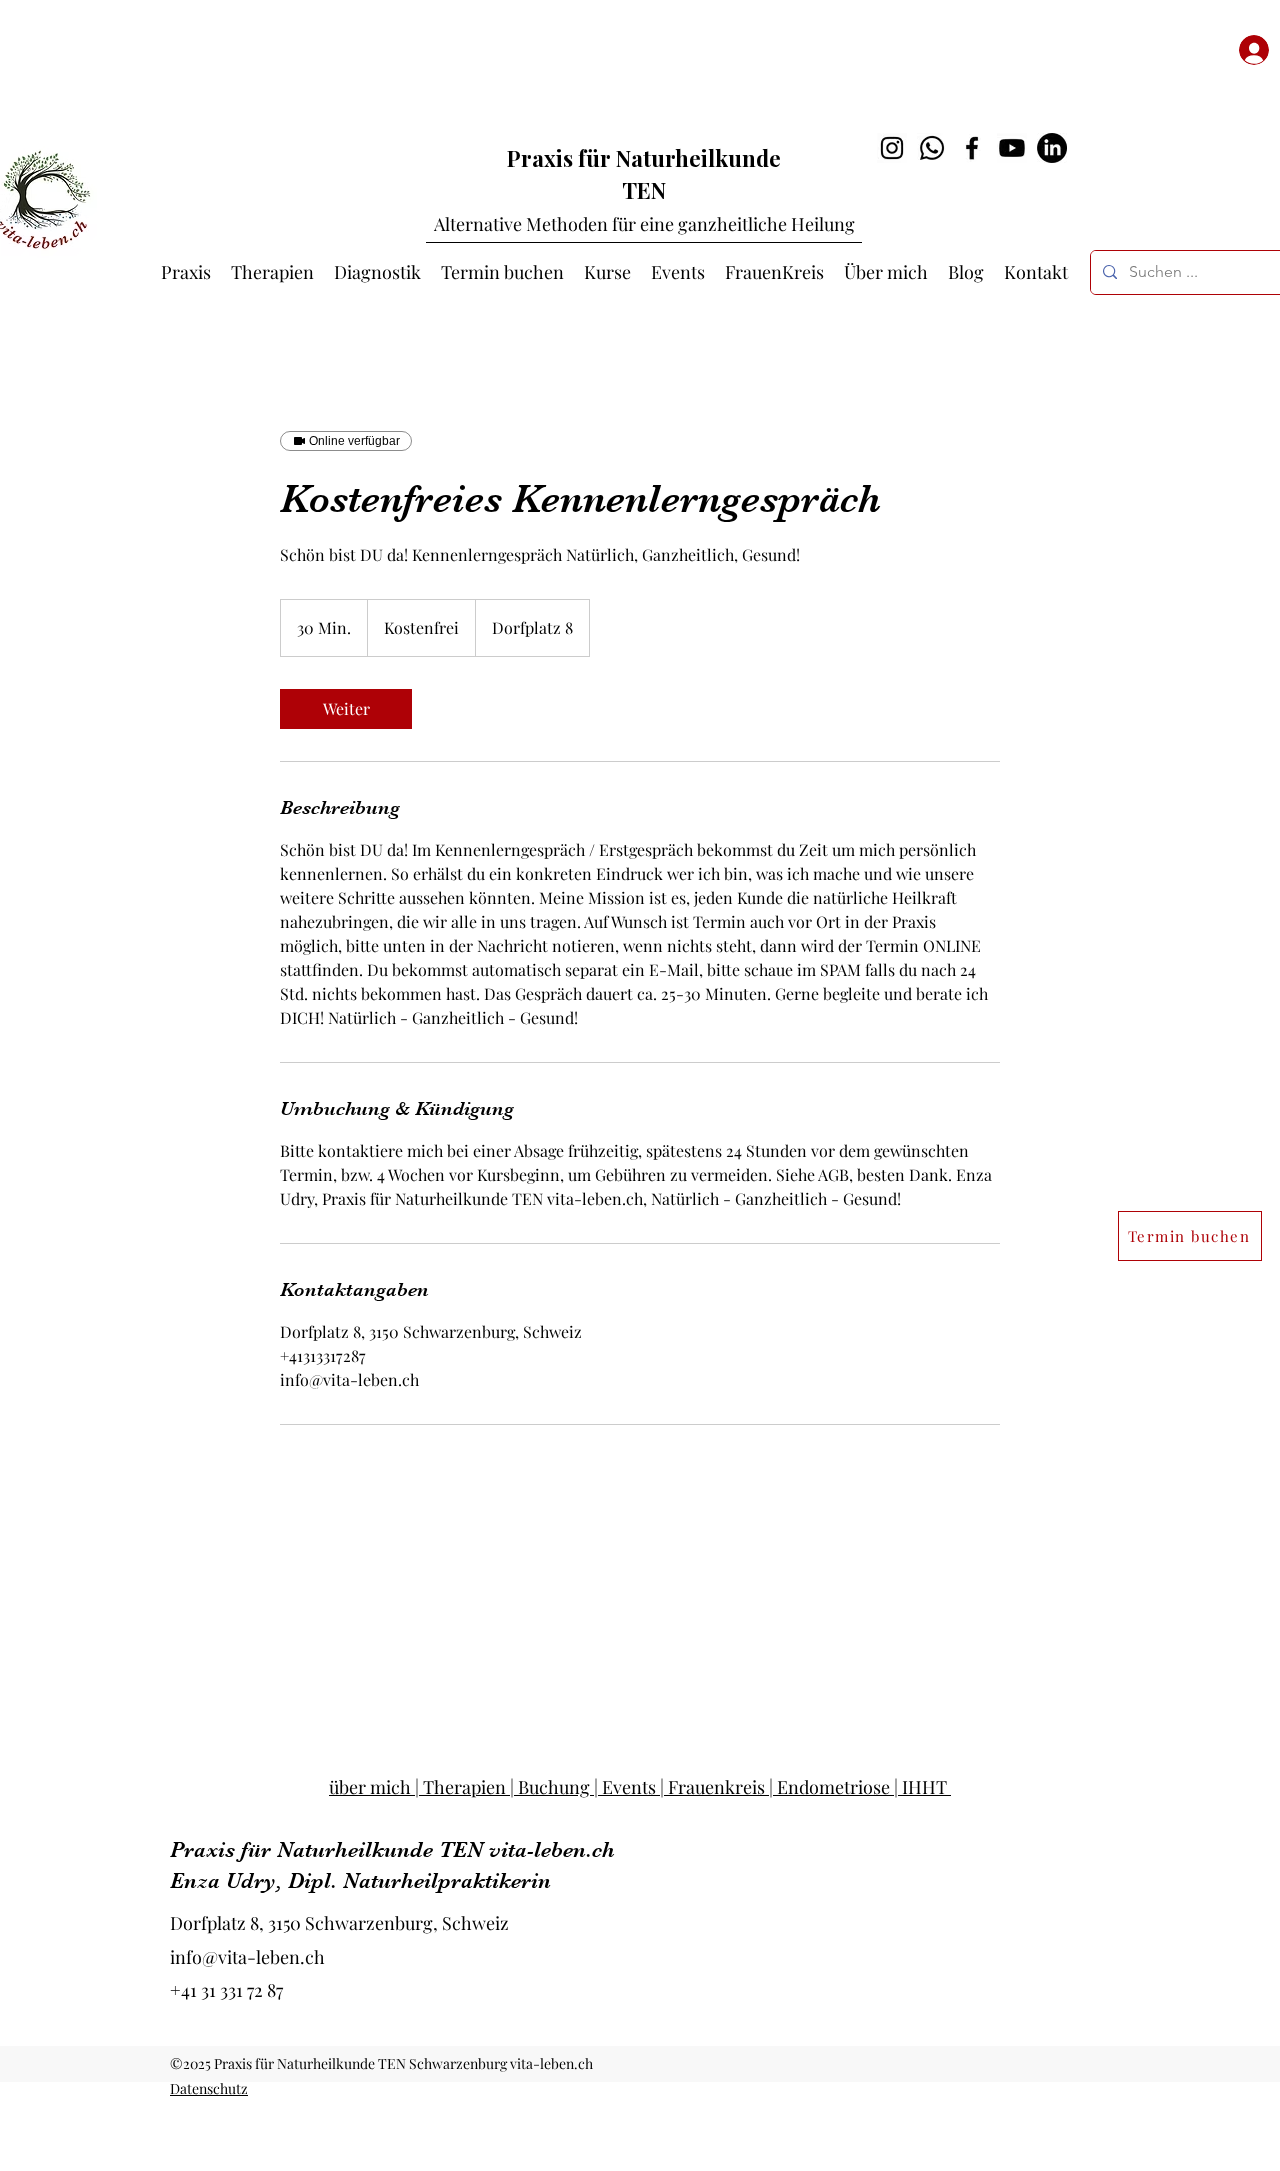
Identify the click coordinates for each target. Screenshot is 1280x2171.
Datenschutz (209, 2088)
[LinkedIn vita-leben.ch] (1052, 148)
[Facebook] (972, 148)
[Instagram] (892, 148)
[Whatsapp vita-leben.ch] (932, 148)
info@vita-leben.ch (247, 1957)
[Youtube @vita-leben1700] (1012, 148)
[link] (346, 709)
